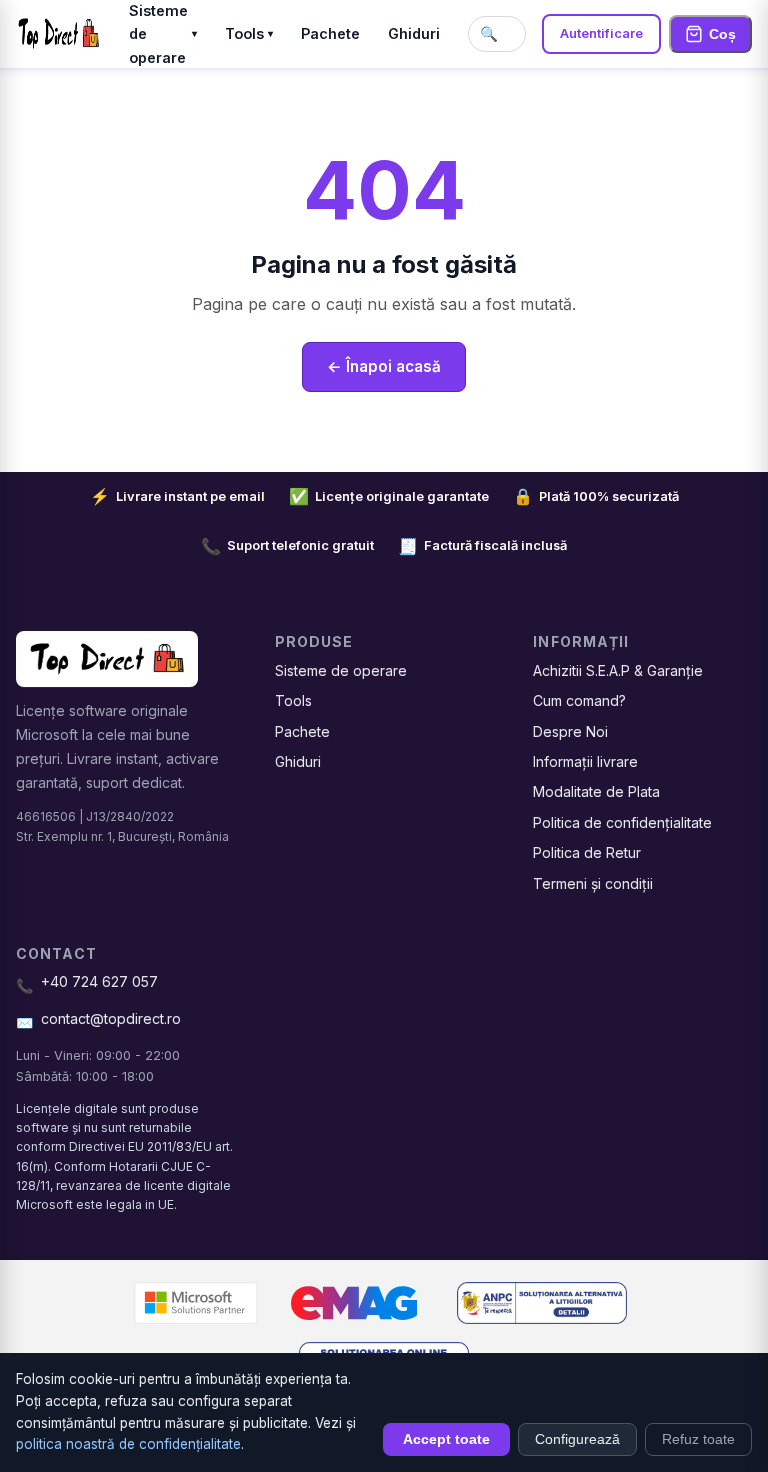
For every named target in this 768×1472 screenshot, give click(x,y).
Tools (249, 33)
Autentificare (601, 33)
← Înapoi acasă (384, 366)
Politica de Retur (587, 852)
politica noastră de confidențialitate (128, 1444)
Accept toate (446, 1439)
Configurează (577, 1439)
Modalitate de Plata (596, 791)
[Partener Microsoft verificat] (196, 1303)
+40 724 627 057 (99, 981)
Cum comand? (579, 700)
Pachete (330, 33)
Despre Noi (570, 731)
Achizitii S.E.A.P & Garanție (618, 670)
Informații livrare (585, 761)
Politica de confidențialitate (622, 822)
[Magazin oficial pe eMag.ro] (354, 1303)
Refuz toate (698, 1439)
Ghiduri (414, 33)
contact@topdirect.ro (111, 1018)
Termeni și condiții (593, 883)
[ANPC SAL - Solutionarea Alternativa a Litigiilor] (542, 1303)
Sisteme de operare (341, 670)
